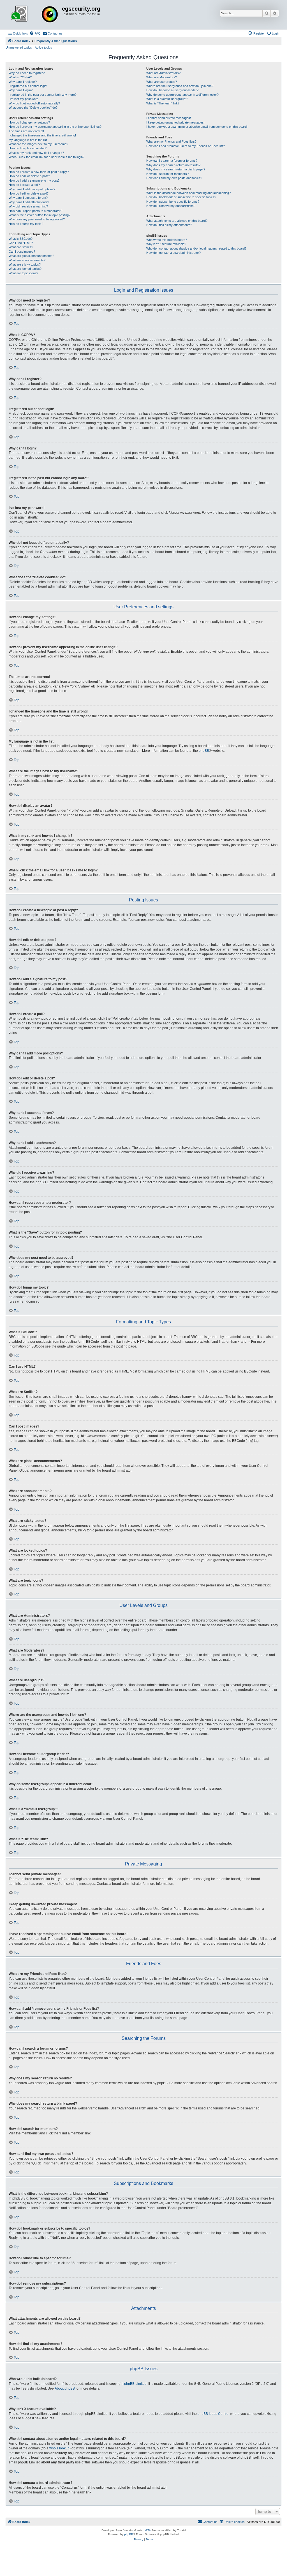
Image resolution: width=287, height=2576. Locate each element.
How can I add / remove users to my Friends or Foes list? (186, 146)
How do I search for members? (167, 174)
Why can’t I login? (21, 90)
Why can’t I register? (23, 82)
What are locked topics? (25, 269)
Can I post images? (22, 252)
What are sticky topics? (25, 264)
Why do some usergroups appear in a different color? (182, 95)
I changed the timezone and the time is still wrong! (42, 135)
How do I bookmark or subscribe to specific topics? (181, 197)
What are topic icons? (23, 273)
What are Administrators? (163, 73)
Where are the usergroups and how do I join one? (180, 86)
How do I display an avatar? (28, 148)
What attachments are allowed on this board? (177, 221)
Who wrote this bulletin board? (167, 240)
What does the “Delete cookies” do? (33, 108)
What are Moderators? (162, 77)
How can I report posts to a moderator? (35, 211)
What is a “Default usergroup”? (167, 99)
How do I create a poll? (24, 185)
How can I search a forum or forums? (172, 161)
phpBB (204, 751)
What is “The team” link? (163, 103)
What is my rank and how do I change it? (36, 153)
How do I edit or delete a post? (29, 176)
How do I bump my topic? (26, 224)
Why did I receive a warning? (28, 206)
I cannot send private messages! (169, 118)
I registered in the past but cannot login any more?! (43, 95)
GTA (148, 2530)
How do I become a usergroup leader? (172, 90)
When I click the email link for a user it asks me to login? (47, 157)
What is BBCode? (21, 239)
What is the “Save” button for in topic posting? (40, 215)
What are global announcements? (31, 256)
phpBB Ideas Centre (213, 2414)
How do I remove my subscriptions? (171, 206)
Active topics (43, 47)
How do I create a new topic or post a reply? (39, 172)
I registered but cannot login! (28, 86)
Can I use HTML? (21, 243)
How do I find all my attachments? (169, 225)
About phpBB (65, 2388)
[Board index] (34, 15)
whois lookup (59, 2448)
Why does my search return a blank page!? (176, 169)
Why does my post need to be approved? (37, 219)
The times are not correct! (26, 131)
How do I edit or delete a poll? (29, 193)
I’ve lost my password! (24, 99)
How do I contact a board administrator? (173, 253)
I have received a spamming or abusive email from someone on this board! (197, 127)
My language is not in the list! (28, 140)
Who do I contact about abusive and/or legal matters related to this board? (196, 248)
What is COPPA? (20, 77)
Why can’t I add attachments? (29, 202)
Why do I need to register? (27, 73)
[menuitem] (35, 33)
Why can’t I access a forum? (28, 198)
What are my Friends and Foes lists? (171, 141)
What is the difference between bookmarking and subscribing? (188, 193)
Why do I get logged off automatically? (34, 103)
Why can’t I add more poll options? (32, 189)
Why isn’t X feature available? (166, 244)
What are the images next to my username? (38, 144)
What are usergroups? (162, 82)
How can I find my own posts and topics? (174, 178)
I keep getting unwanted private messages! (175, 122)
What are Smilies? (21, 247)
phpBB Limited (135, 2384)
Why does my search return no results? (173, 165)
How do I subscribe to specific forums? (173, 202)
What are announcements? (27, 260)
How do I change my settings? (29, 122)
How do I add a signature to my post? (34, 181)
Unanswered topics (19, 47)
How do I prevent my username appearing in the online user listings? (55, 127)
